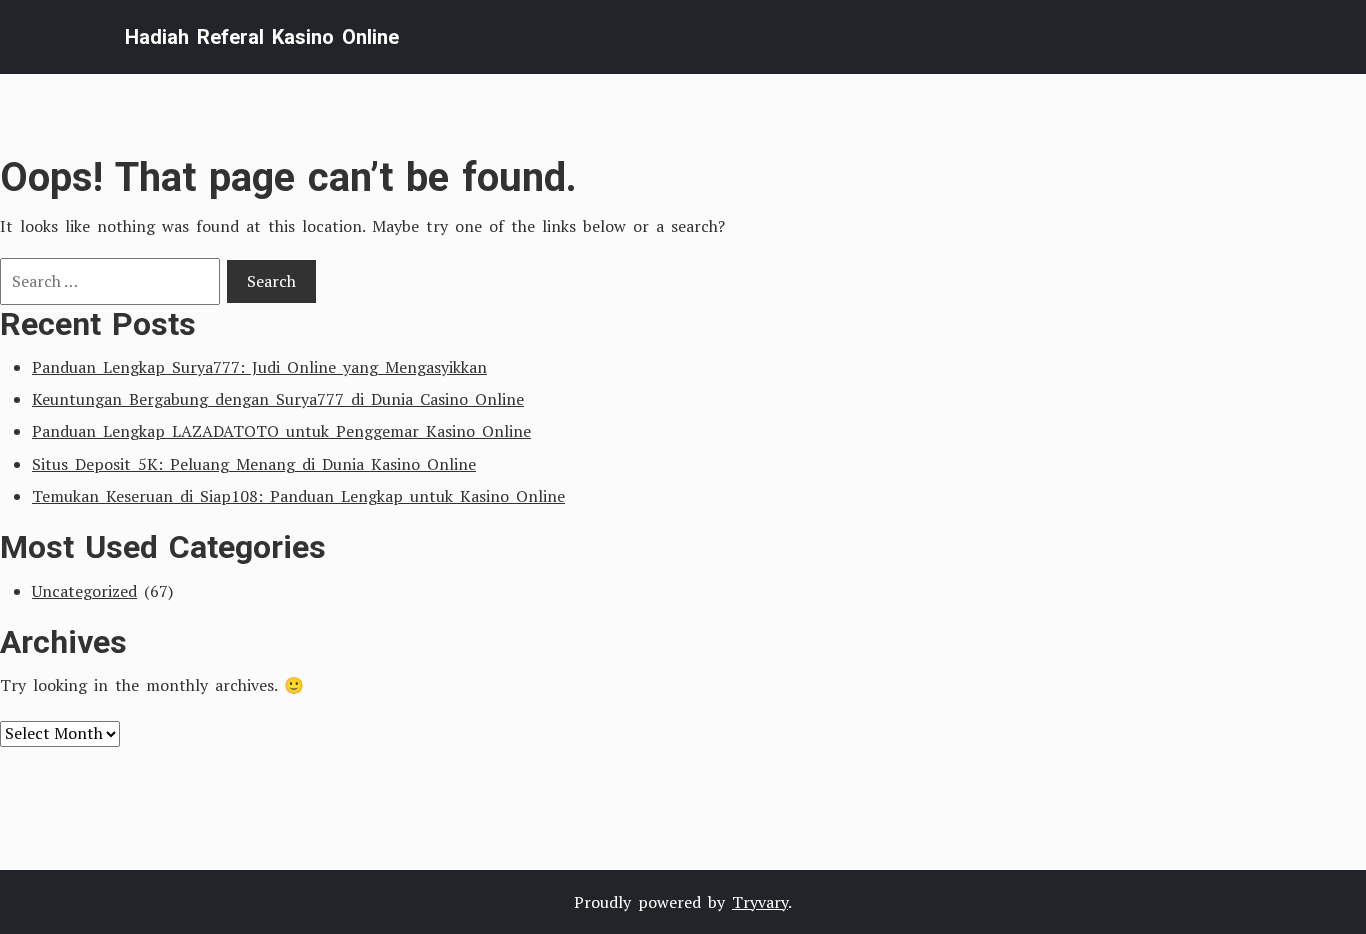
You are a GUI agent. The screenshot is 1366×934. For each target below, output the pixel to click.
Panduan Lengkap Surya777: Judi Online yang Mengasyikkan (259, 367)
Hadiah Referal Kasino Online (262, 37)
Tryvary (760, 902)
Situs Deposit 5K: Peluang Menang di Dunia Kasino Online (254, 464)
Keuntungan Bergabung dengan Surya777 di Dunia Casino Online (278, 399)
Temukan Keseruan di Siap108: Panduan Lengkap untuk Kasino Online (298, 496)
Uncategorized (84, 591)
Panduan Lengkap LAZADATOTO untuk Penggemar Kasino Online (281, 431)
